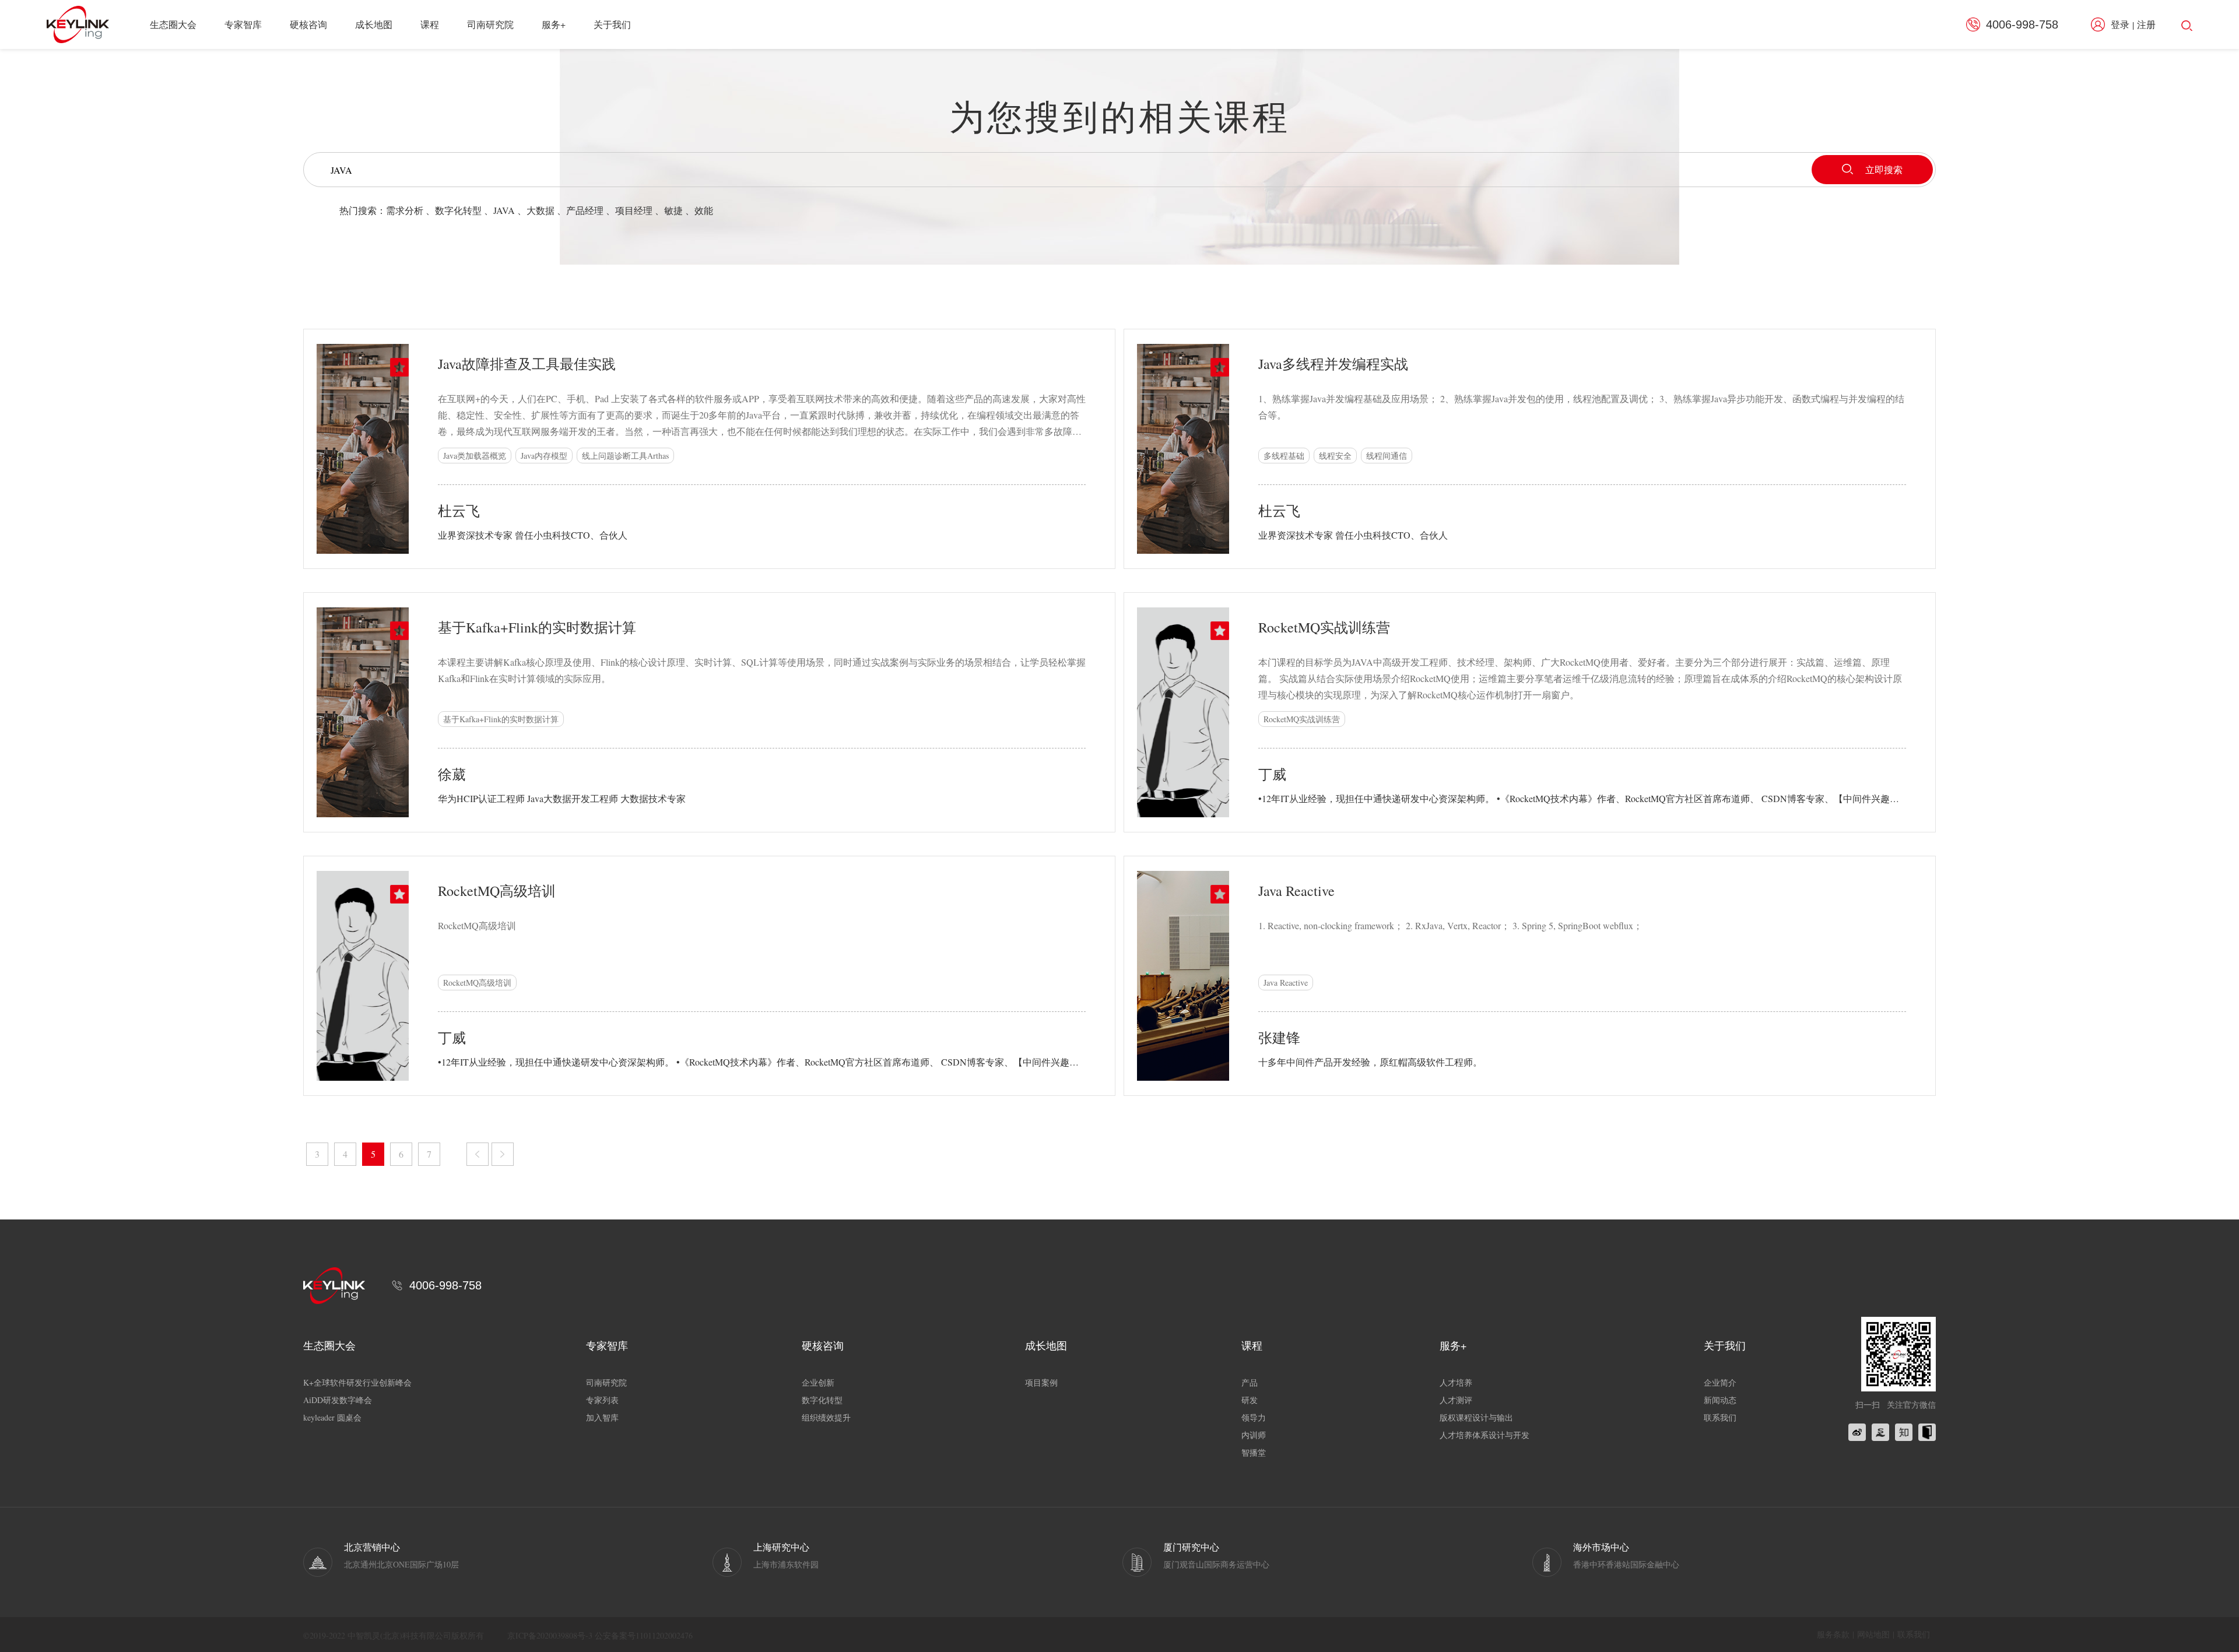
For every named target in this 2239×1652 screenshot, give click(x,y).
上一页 (478, 1154)
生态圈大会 (173, 24)
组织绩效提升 (826, 1417)
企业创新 (818, 1382)
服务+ (554, 24)
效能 (704, 210)
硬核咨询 (308, 24)
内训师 (1254, 1435)
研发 (1250, 1400)
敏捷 (673, 210)
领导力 (1254, 1417)
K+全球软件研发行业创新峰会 (357, 1382)
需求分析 (405, 210)
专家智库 (243, 24)
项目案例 (1041, 1382)
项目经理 (634, 210)
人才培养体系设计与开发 (1485, 1435)
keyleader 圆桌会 (332, 1417)
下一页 (503, 1154)
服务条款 (1833, 1634)
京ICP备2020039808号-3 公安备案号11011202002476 (600, 1635)
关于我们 (612, 24)
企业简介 (1720, 1382)
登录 (2120, 24)
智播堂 (1254, 1452)
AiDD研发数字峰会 (338, 1400)
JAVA (504, 210)
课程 (430, 24)
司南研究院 (490, 24)
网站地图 (1873, 1634)
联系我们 (1720, 1417)
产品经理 (585, 210)
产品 (1250, 1382)
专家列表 (602, 1400)
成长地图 (374, 24)
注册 (2146, 24)
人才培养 (1456, 1382)
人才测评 (1456, 1400)
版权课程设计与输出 (1476, 1417)
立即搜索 (1884, 169)
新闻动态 (1720, 1400)
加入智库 (602, 1417)
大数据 (541, 210)
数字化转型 (458, 210)
